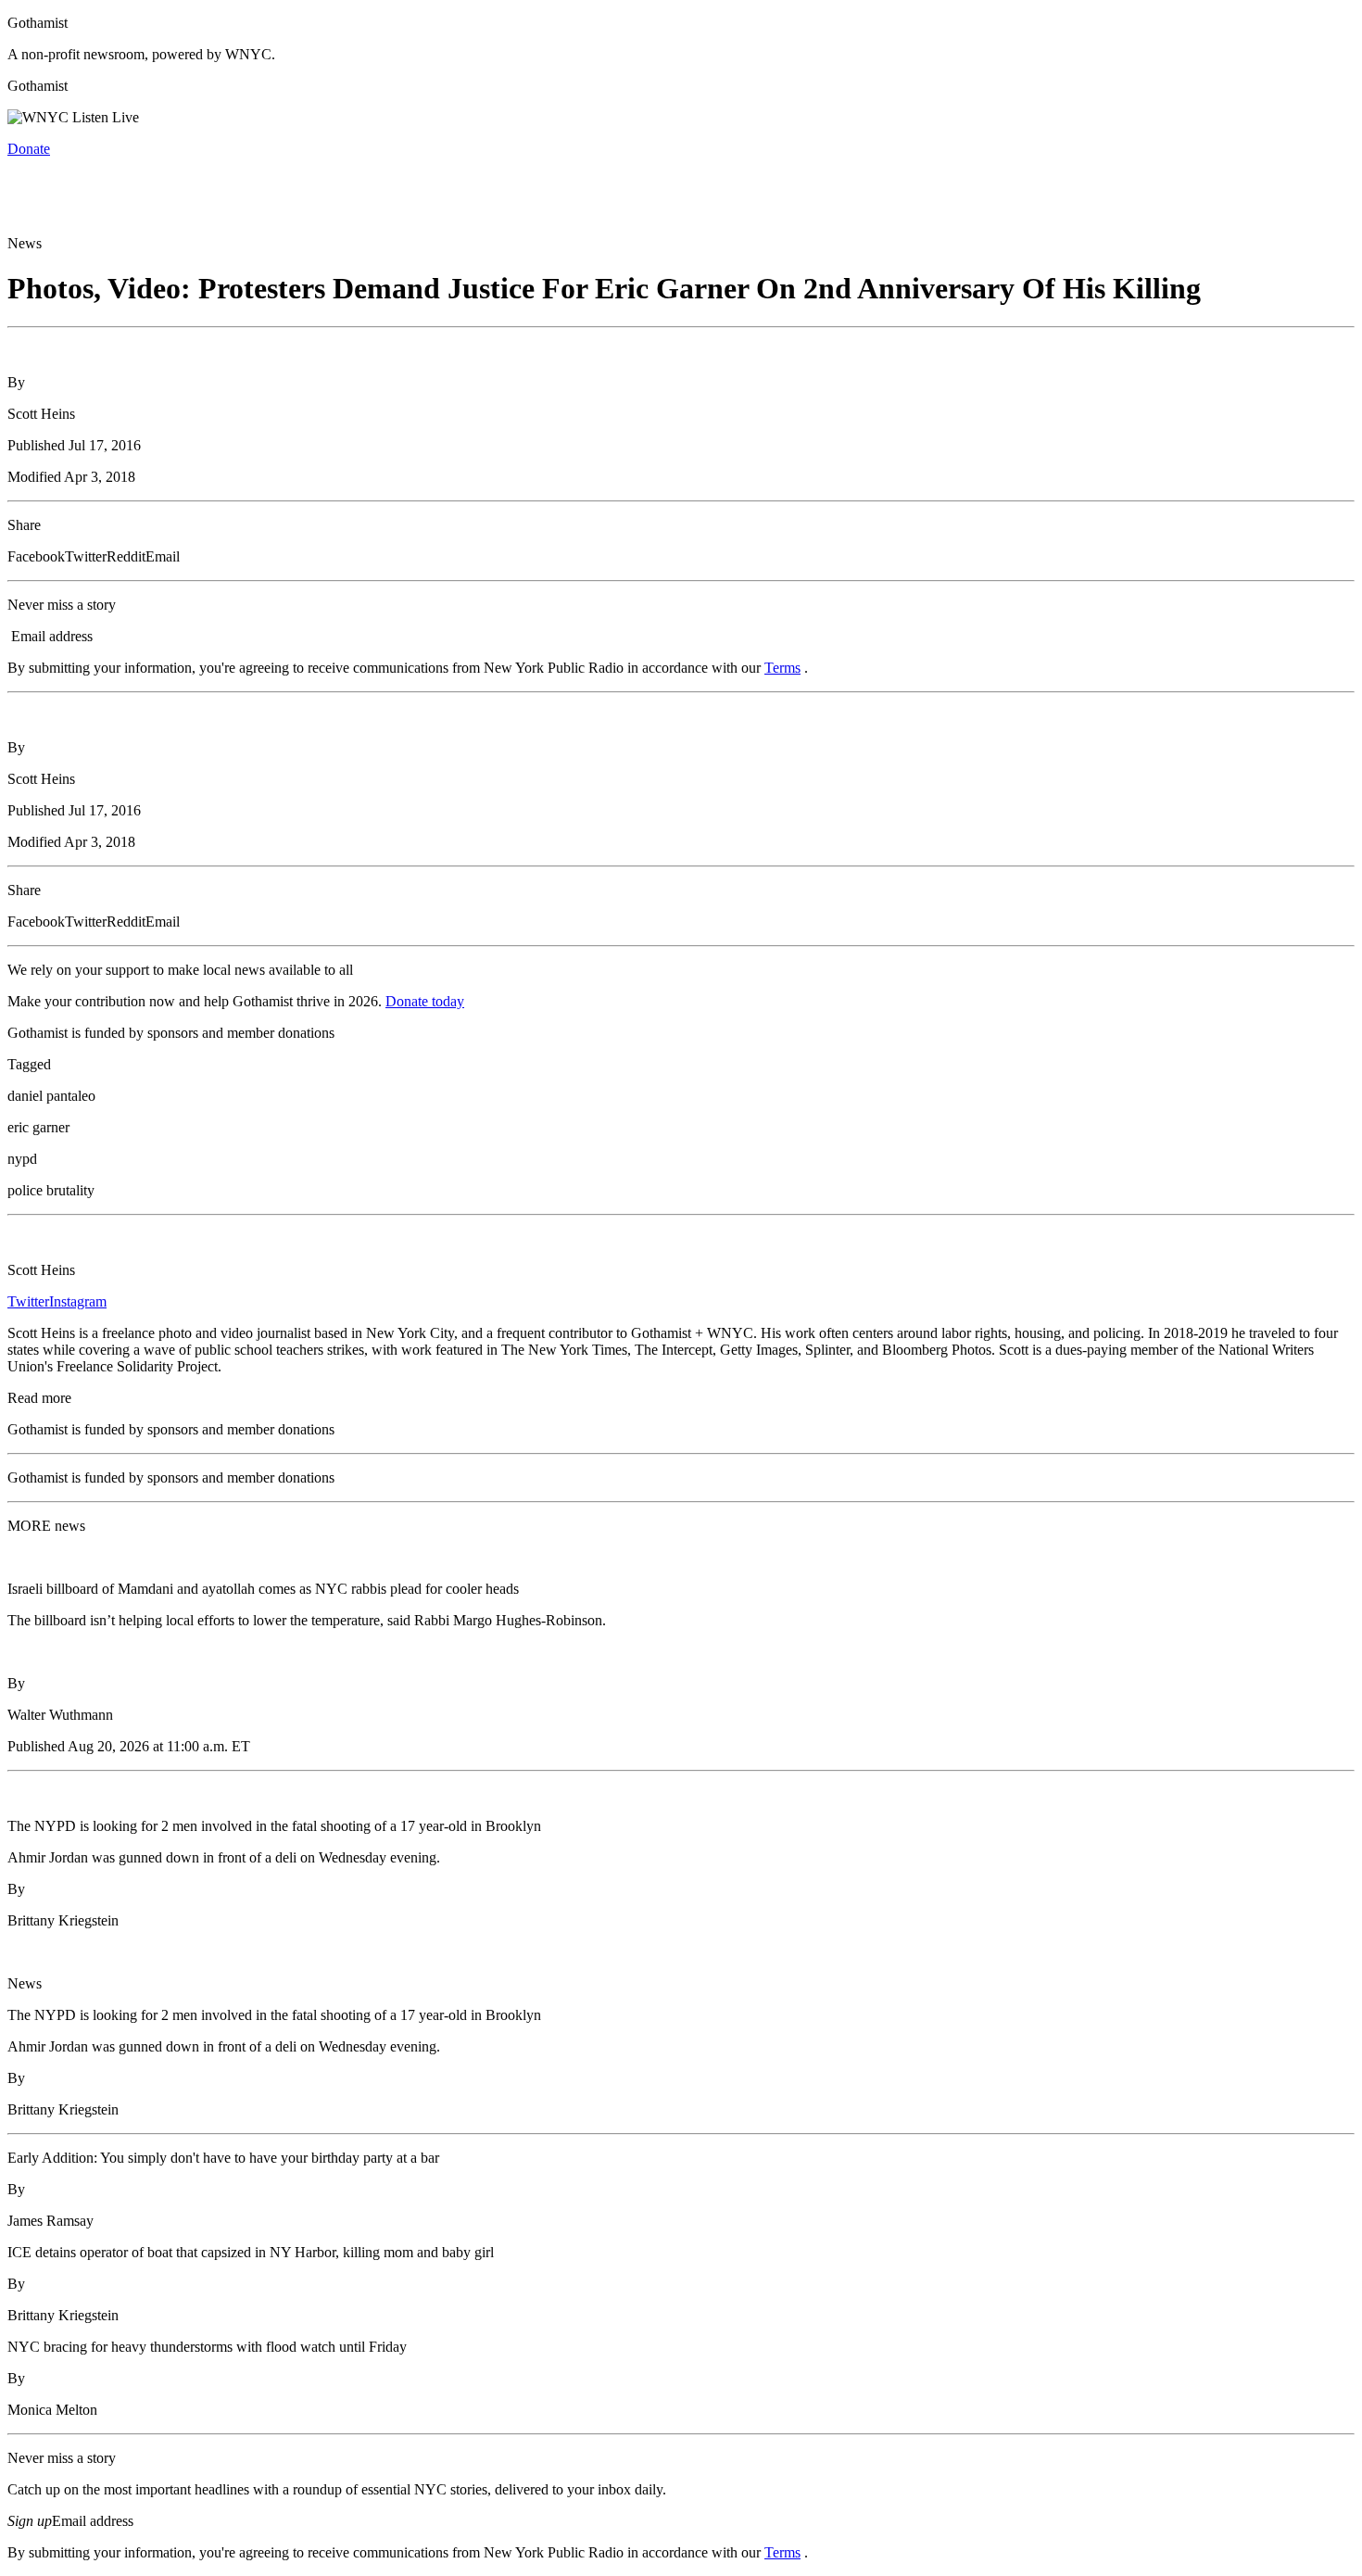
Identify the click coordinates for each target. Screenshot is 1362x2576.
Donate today (425, 1001)
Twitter (28, 1301)
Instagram (78, 1301)
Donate (29, 149)
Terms (782, 668)
